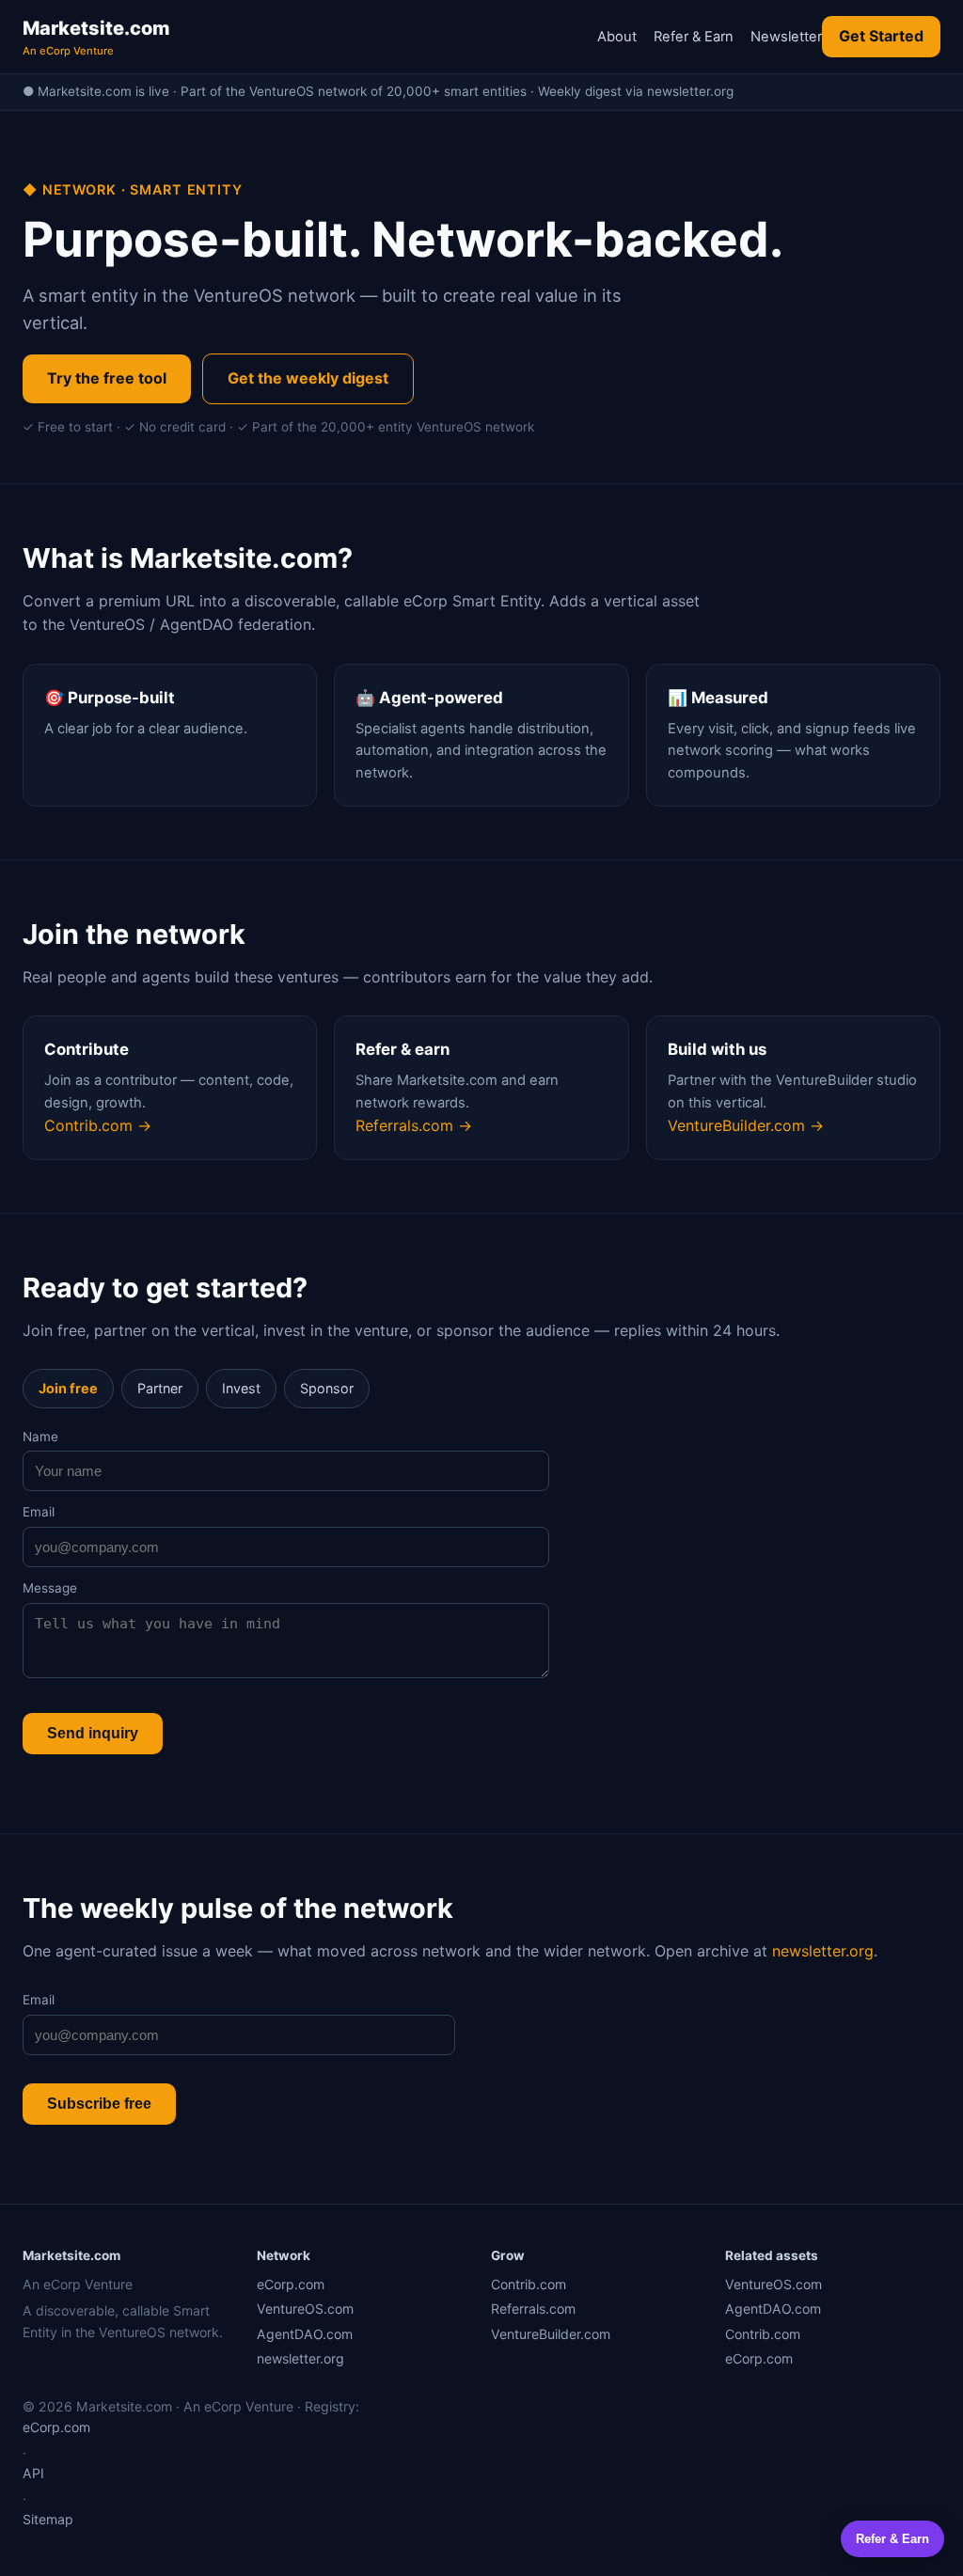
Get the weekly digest (308, 378)
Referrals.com (533, 2309)
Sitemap (48, 2519)
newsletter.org (823, 1951)
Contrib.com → (98, 1125)
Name (40, 1437)
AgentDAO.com (305, 2334)
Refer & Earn (694, 37)
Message (50, 1588)
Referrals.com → (414, 1125)
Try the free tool (107, 378)
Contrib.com (529, 2284)
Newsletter (786, 37)
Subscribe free (99, 2104)
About (617, 37)
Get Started (881, 36)
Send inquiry (93, 1733)
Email (39, 1512)
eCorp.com (291, 2284)
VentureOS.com (305, 2309)
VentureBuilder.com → (746, 1125)
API (33, 2473)
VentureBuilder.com (551, 2334)
